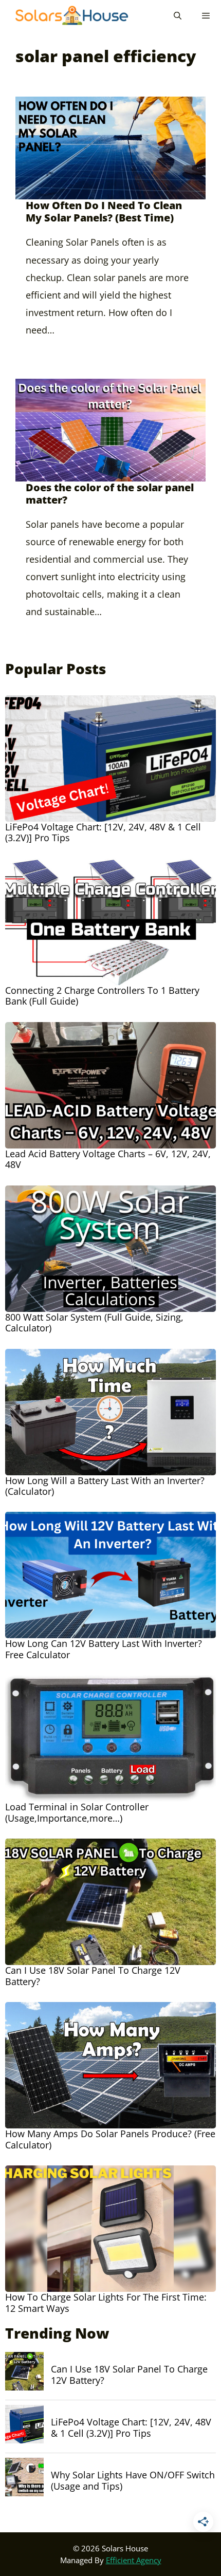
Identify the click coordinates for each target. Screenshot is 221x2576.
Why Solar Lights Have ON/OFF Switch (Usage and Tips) (133, 2481)
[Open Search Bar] (177, 15)
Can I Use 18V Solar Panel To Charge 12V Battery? (129, 2375)
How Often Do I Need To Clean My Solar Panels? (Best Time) (104, 211)
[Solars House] (67, 15)
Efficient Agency (134, 2560)
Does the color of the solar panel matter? (110, 494)
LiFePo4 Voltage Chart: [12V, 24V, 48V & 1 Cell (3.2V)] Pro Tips (131, 2428)
